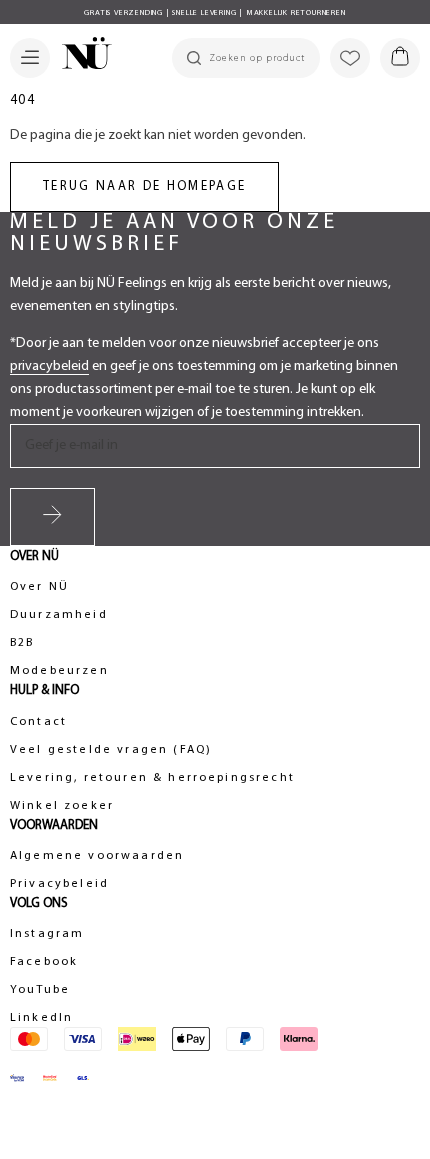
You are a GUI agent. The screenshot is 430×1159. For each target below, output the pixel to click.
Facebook (44, 962)
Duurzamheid (59, 615)
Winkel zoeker (62, 806)
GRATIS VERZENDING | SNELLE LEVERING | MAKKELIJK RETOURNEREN (214, 13)
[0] (400, 58)
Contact (38, 722)
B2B (22, 643)
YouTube (40, 990)
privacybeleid (49, 366)
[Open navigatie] (30, 58)
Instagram (47, 934)
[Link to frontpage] (81, 56)
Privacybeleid (59, 884)
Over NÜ (39, 587)
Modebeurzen (59, 671)
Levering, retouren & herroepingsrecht (152, 778)
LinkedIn (41, 1018)
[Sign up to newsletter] (52, 517)
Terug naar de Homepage (144, 186)
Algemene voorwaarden (97, 856)
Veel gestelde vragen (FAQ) (111, 750)
